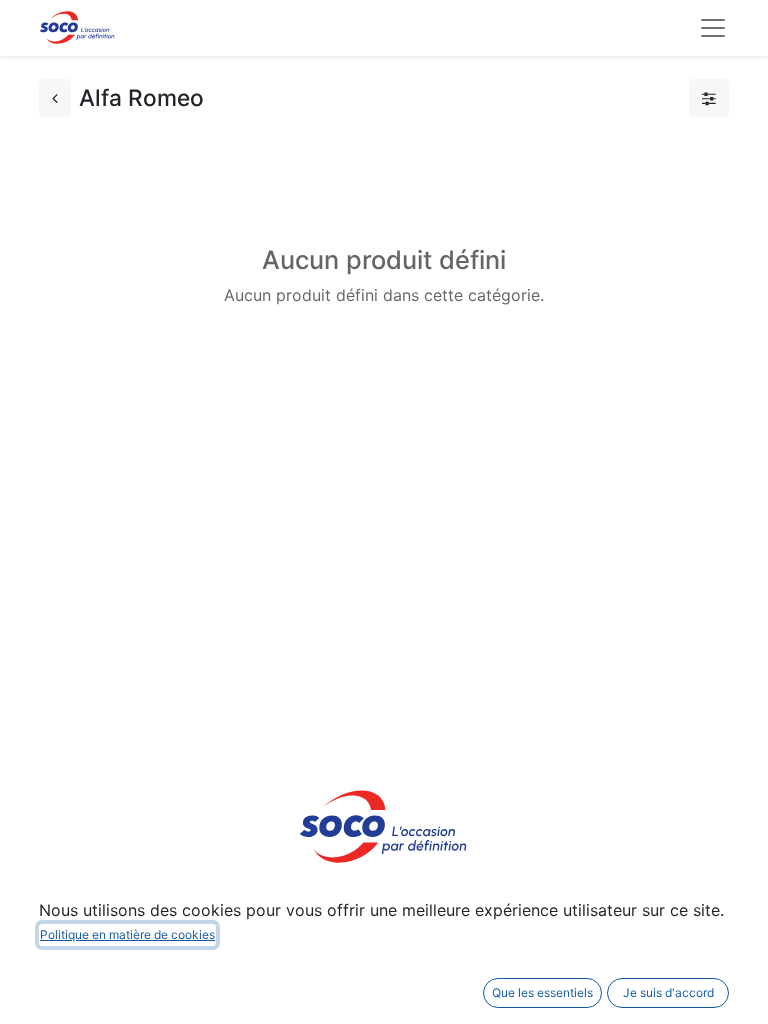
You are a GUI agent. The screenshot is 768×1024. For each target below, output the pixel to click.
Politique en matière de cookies (127, 934)
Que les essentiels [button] (542, 992)
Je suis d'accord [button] (668, 992)
